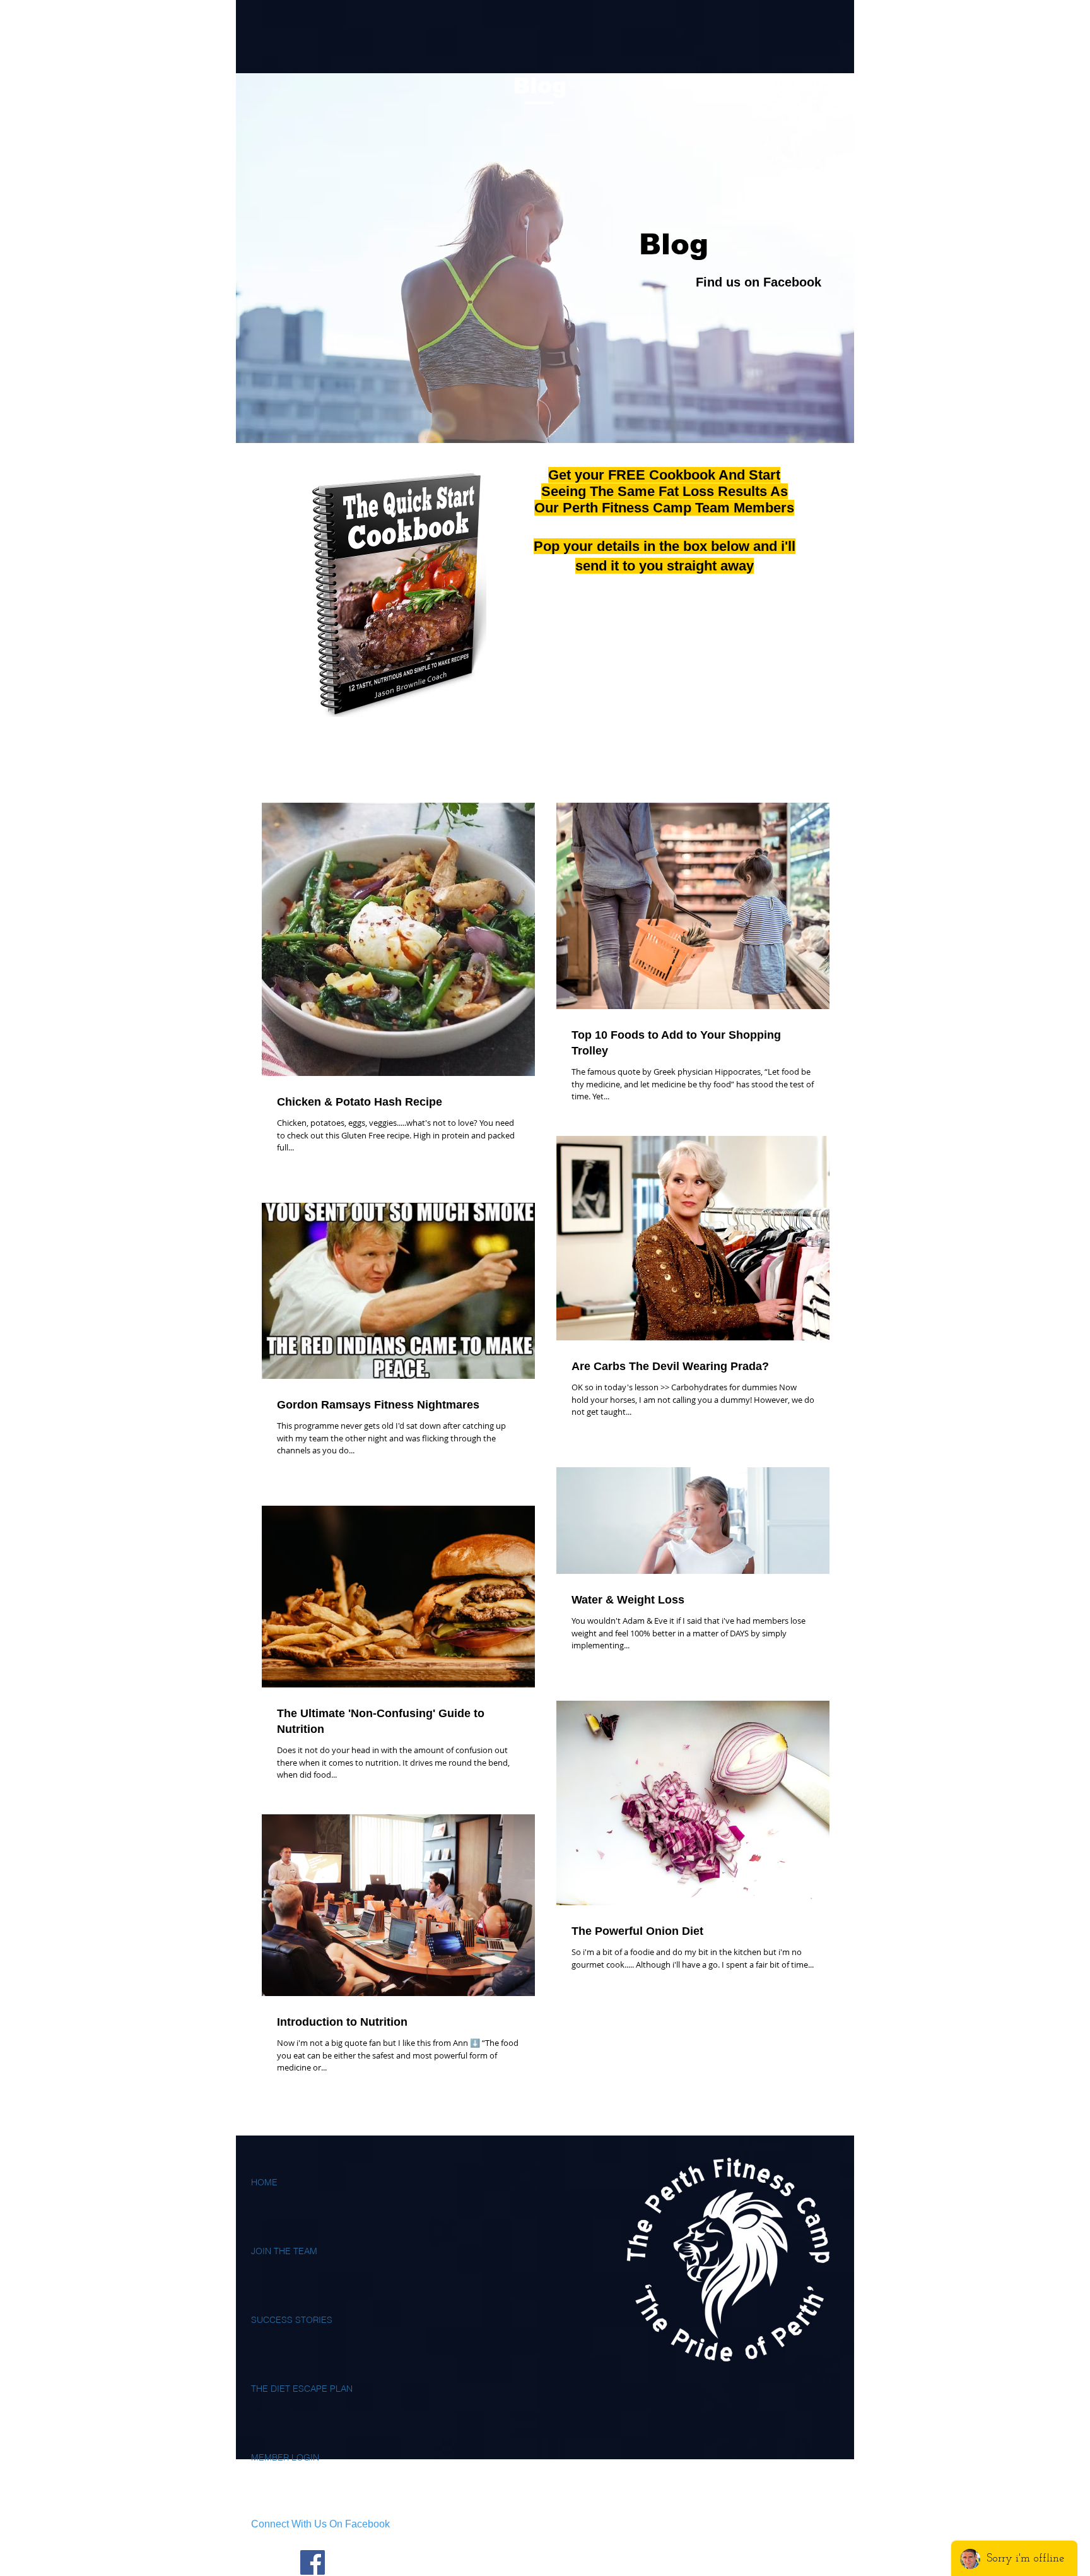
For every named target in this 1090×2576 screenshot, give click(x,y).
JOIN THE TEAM (284, 2251)
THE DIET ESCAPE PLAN (302, 2389)
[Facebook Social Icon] (313, 2562)
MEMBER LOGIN (285, 2457)
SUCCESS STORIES (292, 2320)
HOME (264, 2182)
